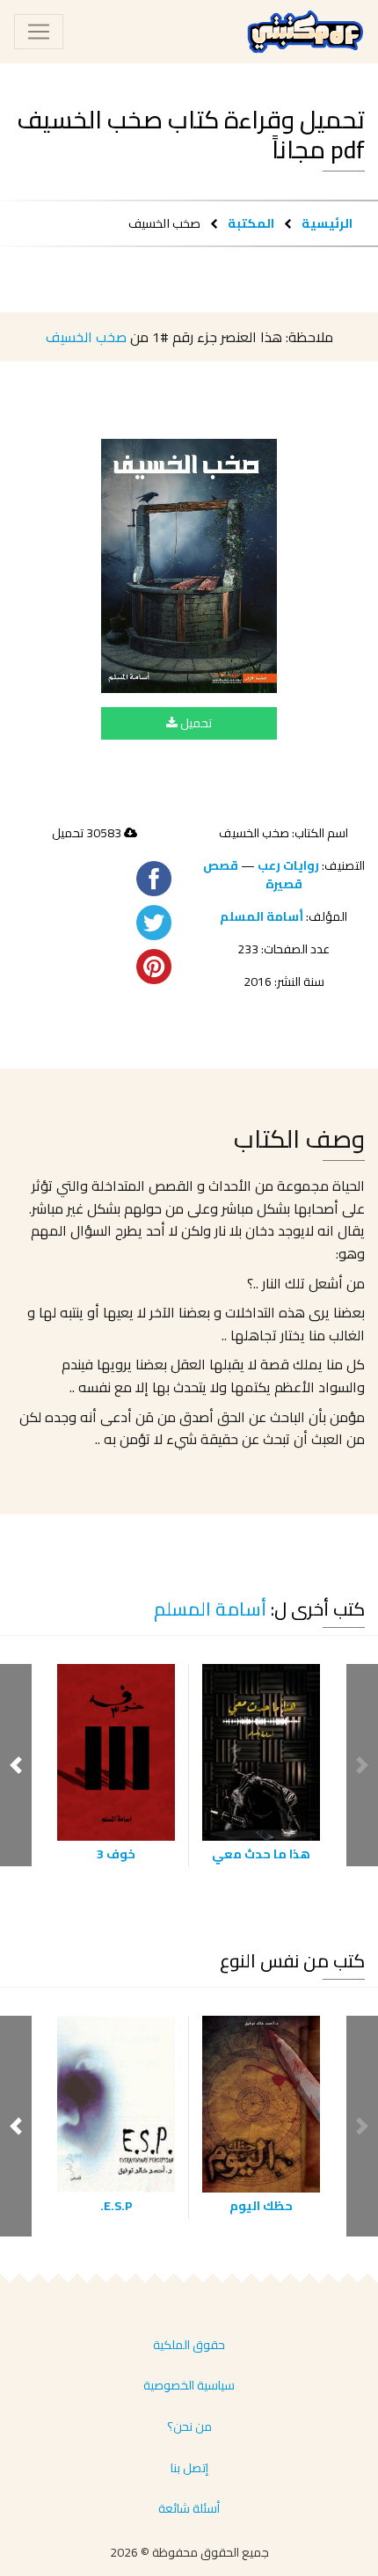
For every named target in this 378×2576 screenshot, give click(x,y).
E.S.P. (116, 2206)
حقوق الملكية (189, 2345)
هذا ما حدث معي (261, 1854)
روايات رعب (288, 865)
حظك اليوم (261, 2206)
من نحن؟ (189, 2426)
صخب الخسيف (86, 337)
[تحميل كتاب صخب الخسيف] (189, 566)
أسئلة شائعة (189, 2508)
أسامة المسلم (262, 916)
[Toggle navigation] (39, 32)
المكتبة (251, 223)
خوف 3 (116, 1854)
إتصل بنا (189, 2468)
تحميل (195, 723)
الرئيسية (327, 223)
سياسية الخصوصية (189, 2385)
